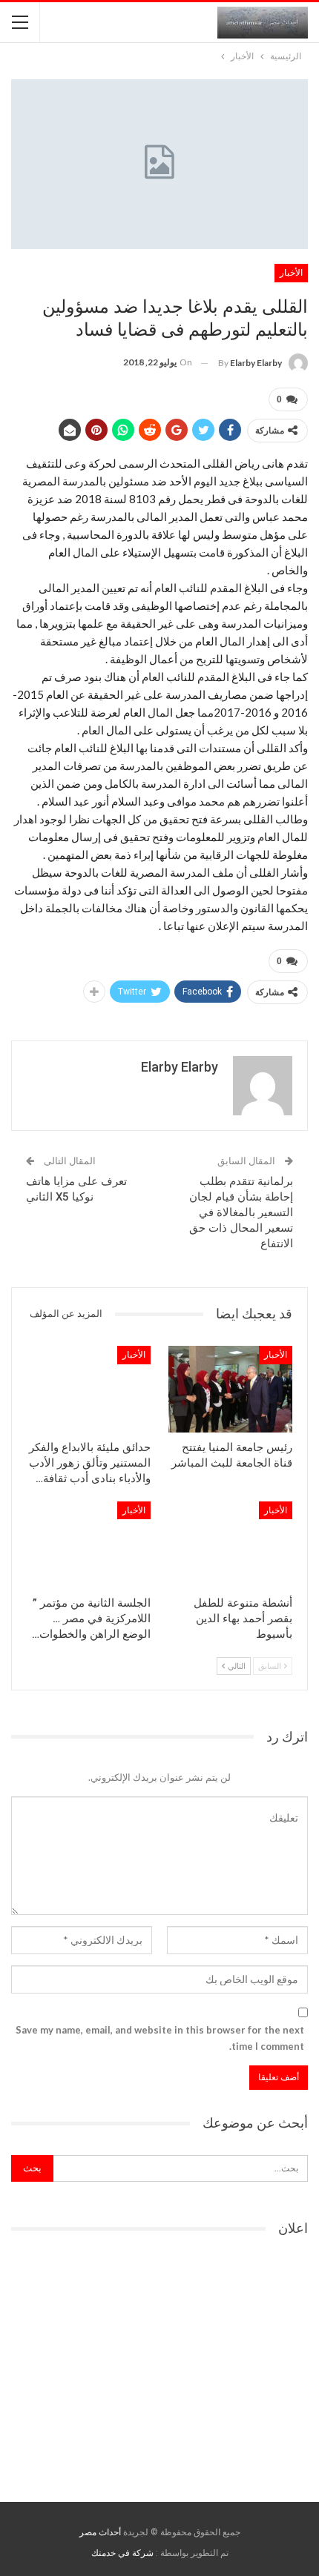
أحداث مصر (100, 2532)
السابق (270, 1666)
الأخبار (291, 273)
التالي (236, 1666)
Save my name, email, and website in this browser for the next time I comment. (160, 2038)
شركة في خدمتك (122, 2553)
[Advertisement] (159, 2364)
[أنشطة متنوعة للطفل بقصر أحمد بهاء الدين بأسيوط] (230, 1545)
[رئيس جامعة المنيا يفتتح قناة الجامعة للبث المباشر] (230, 1389)
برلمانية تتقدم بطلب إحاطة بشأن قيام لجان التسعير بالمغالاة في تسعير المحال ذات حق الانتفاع (241, 1212)
